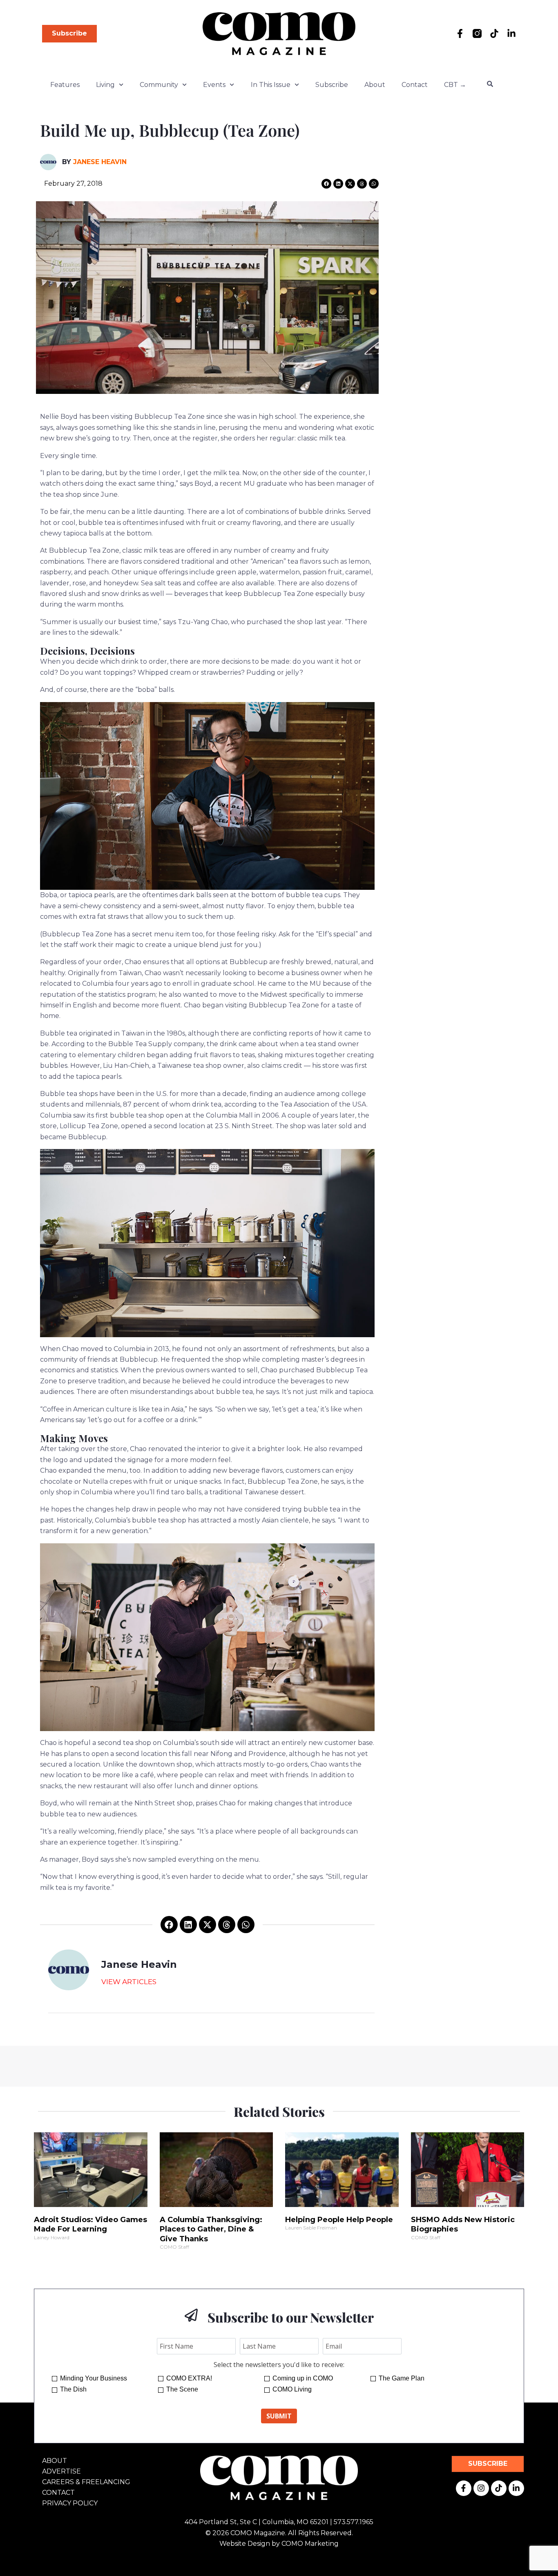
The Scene (182, 2389)
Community (159, 85)
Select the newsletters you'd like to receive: (279, 2365)
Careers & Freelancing (86, 2482)
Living (105, 85)
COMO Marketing (310, 2544)
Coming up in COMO (303, 2378)
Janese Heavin (100, 162)
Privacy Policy (70, 2503)
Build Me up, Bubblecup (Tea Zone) (170, 130)
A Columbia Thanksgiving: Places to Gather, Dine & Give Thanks (211, 2229)
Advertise (61, 2471)
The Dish (73, 2389)
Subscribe (332, 85)
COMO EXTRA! (189, 2378)
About (375, 85)
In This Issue (271, 85)
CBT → (455, 85)
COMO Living (292, 2389)
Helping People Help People (339, 2220)
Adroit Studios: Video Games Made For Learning (90, 2224)
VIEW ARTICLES (129, 1982)
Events (214, 85)
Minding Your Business (94, 2378)
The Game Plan (402, 2378)
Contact (415, 85)
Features (65, 85)
